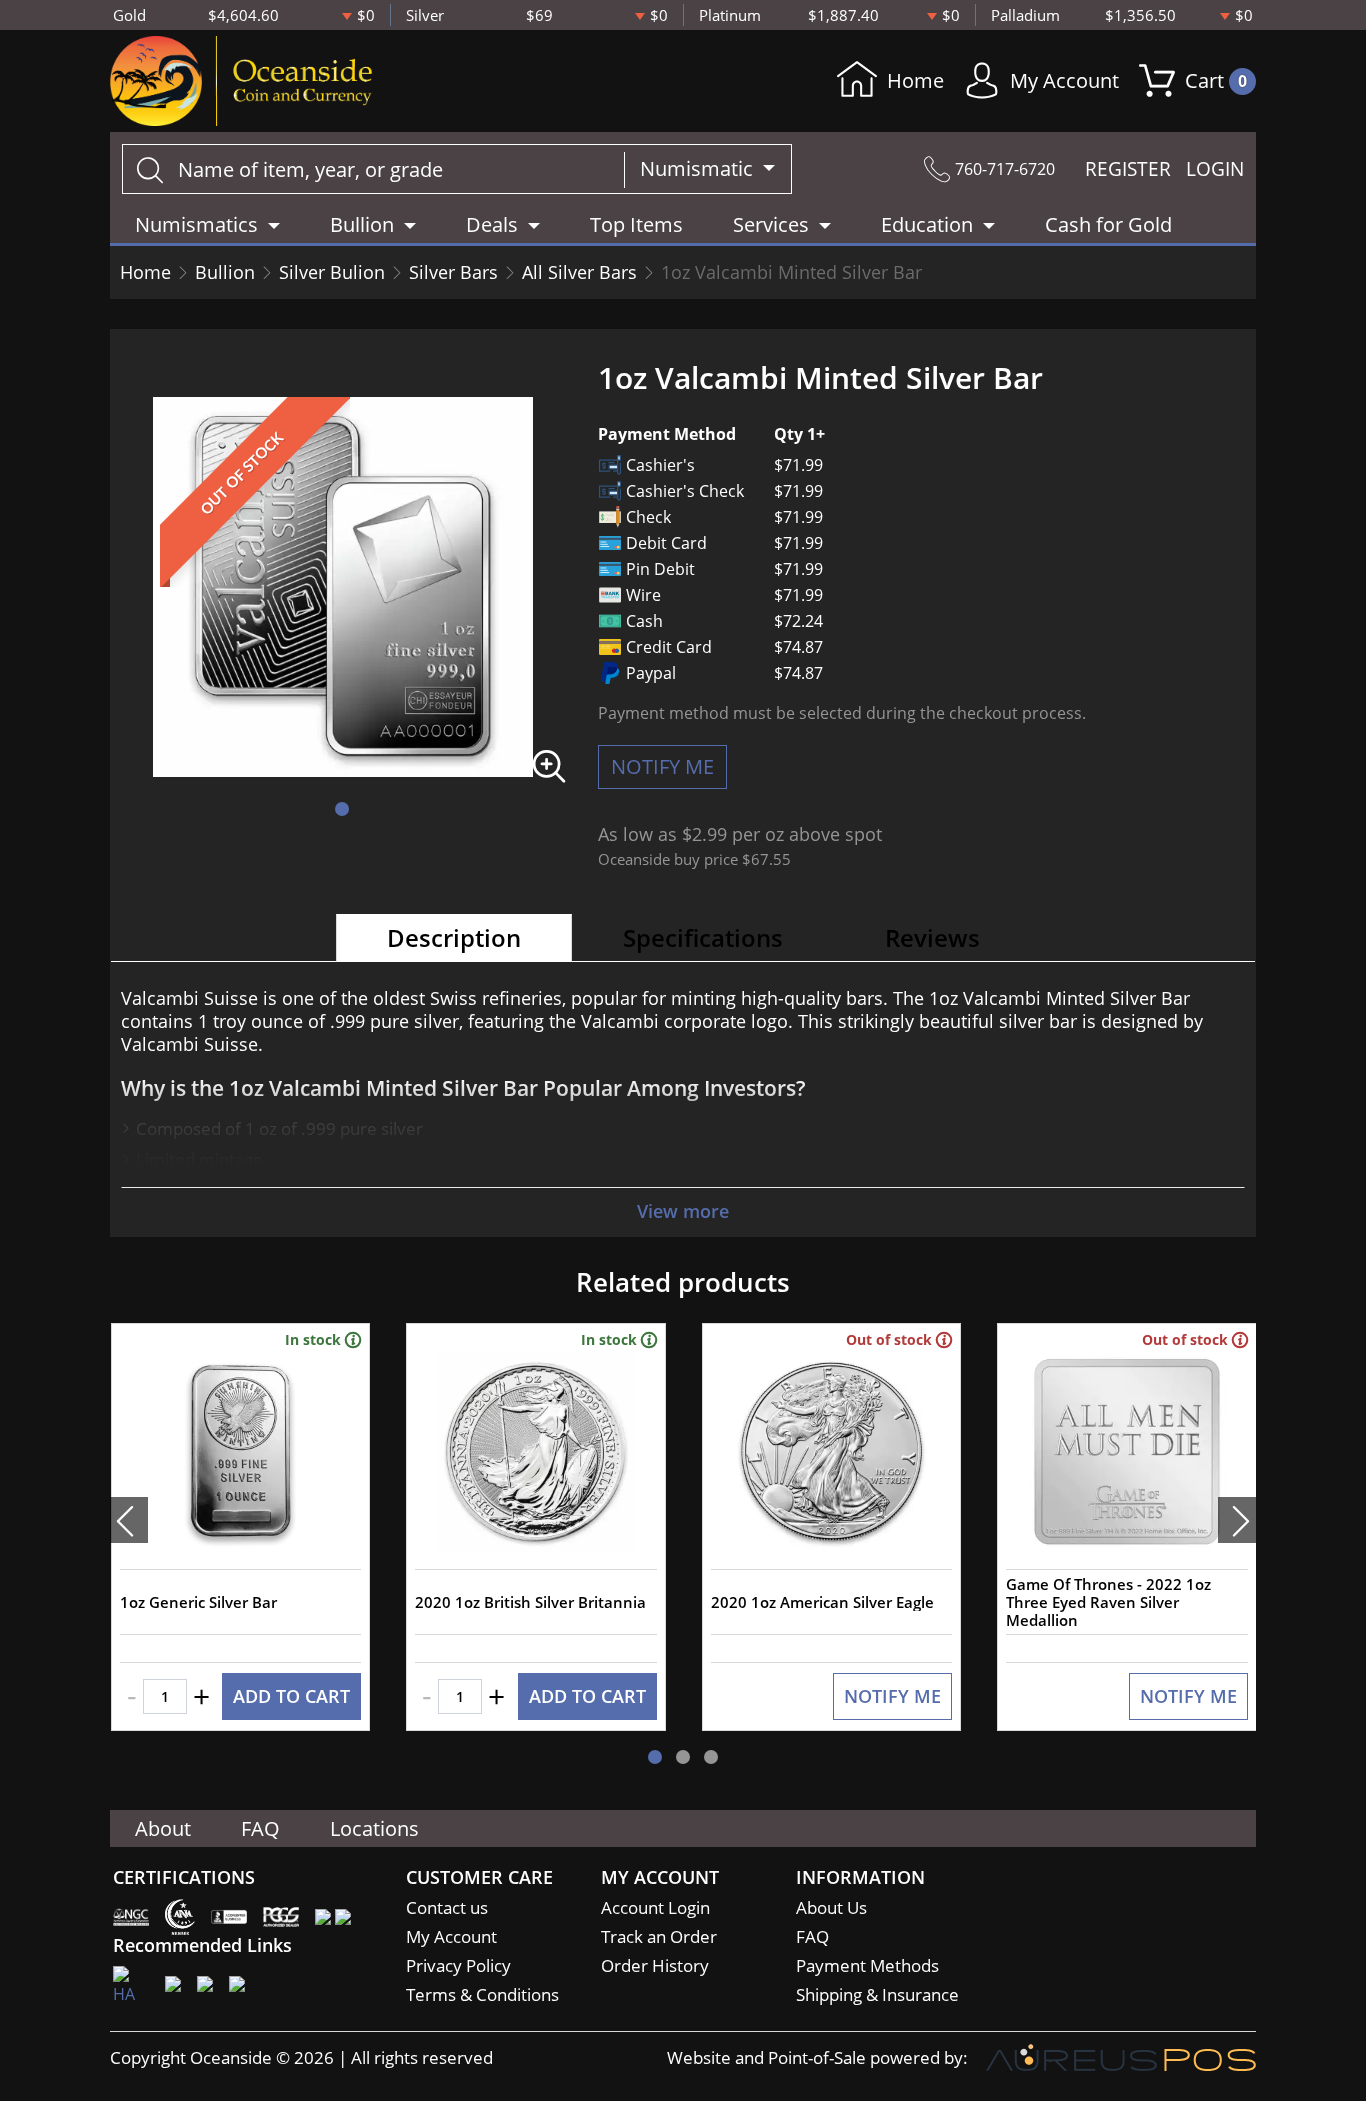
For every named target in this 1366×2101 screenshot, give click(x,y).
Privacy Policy (458, 1965)
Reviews (932, 937)
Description (454, 937)
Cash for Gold (1108, 224)
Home (915, 80)
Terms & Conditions (482, 1994)
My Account (1064, 80)
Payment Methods (867, 1965)
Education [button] (927, 224)
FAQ (260, 1828)
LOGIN (1215, 169)
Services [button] (771, 224)
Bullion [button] (362, 224)
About (163, 1828)
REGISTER (1128, 169)
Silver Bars (453, 272)
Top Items (636, 224)
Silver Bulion (332, 272)
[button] (342, 809)
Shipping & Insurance (877, 1994)
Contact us (447, 1907)
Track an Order (659, 1936)
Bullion (225, 272)
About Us (831, 1907)
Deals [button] (492, 224)
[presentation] (129, 1520)
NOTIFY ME (662, 766)
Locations (374, 1828)
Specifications (703, 937)
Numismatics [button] (196, 224)
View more (683, 1211)
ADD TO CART (291, 1696)
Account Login (655, 1907)
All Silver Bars (579, 272)
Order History (655, 1965)
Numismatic (699, 168)
